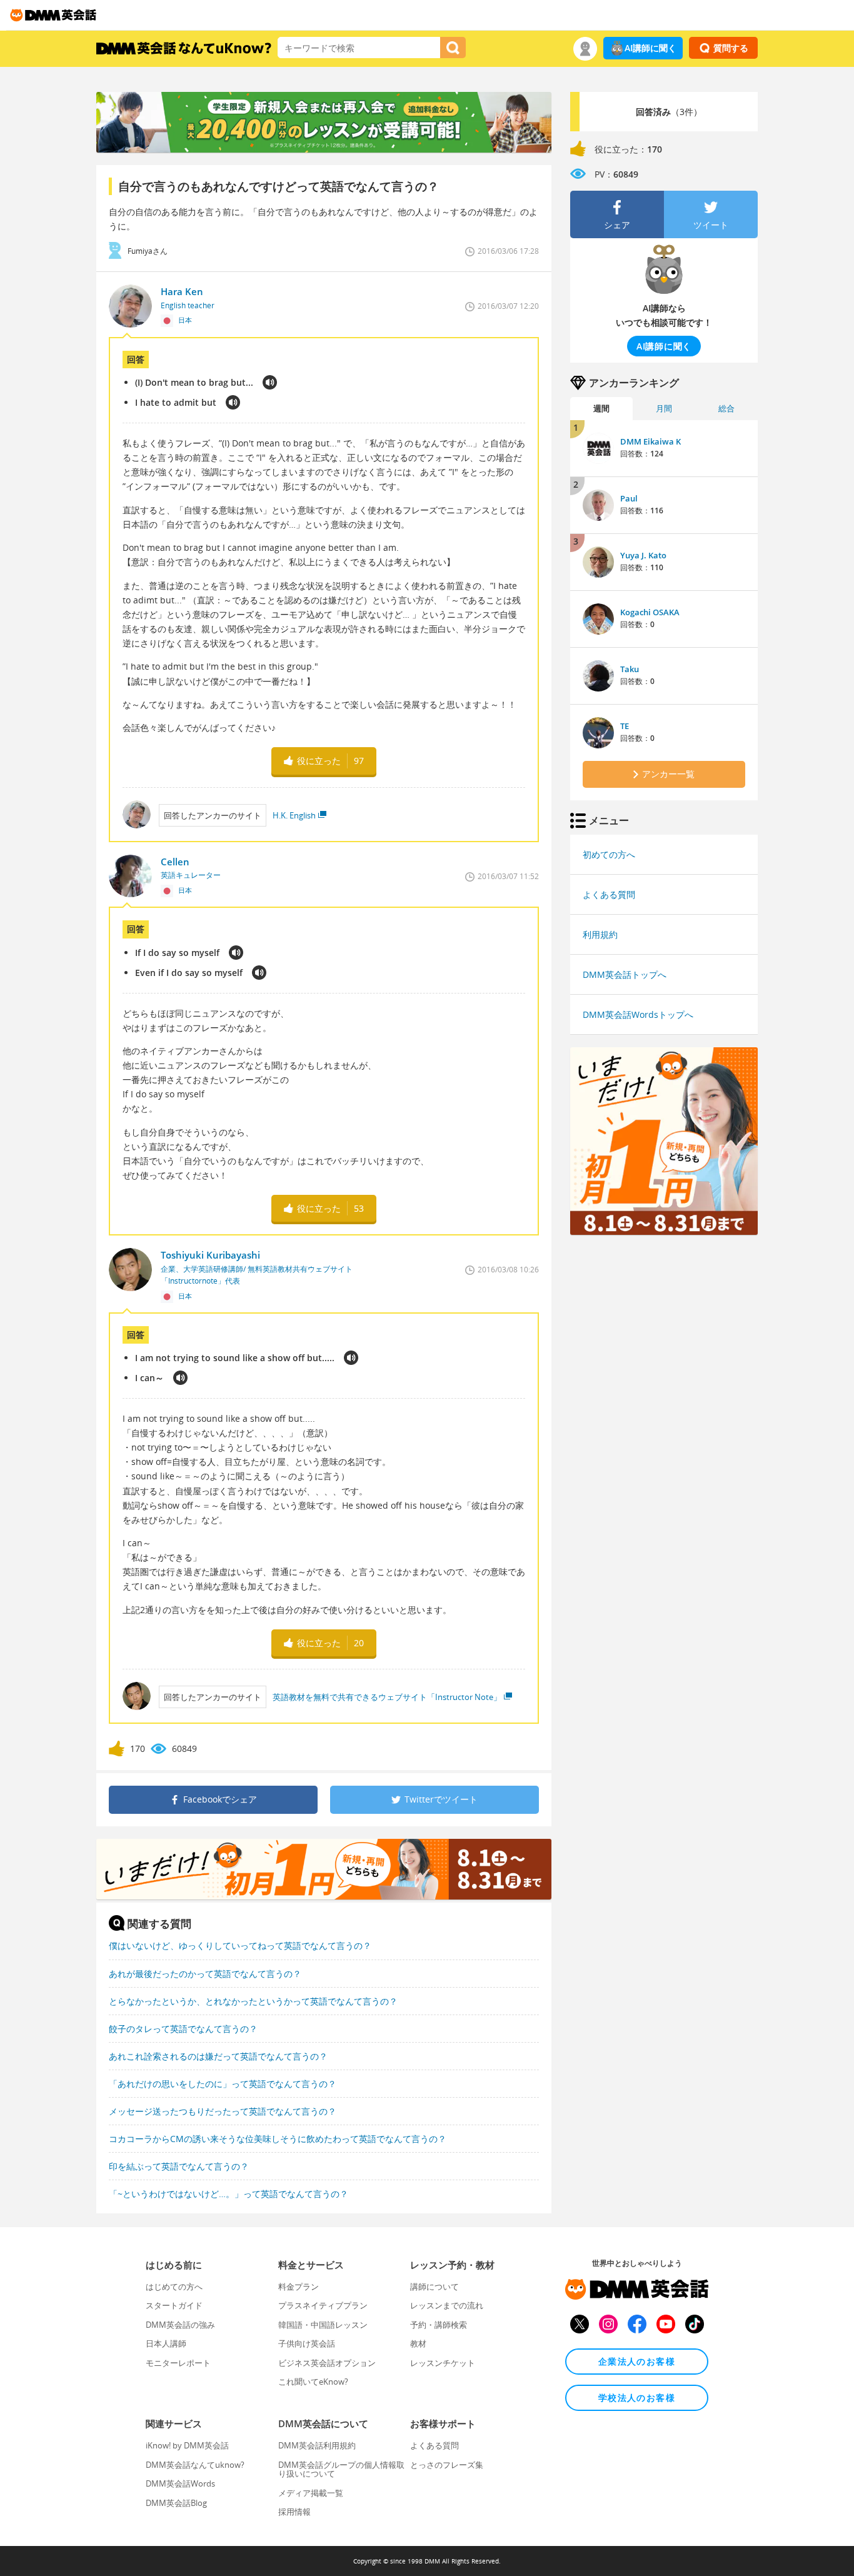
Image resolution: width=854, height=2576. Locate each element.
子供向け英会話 (307, 2343)
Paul (629, 498)
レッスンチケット (443, 2363)
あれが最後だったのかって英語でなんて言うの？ (205, 1974)
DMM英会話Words (180, 2483)
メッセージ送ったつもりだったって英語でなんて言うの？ (223, 2111)
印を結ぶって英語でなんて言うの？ (179, 2166)
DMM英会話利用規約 (317, 2445)
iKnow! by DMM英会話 (187, 2445)
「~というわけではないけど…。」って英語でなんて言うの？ (229, 2194)
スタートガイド (174, 2305)
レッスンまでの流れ (447, 2305)
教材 (418, 2343)
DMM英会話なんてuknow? (195, 2465)
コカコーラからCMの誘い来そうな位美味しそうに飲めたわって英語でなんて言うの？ (278, 2139)
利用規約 (600, 934)
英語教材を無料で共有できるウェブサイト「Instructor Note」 (387, 1697)
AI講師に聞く (651, 48)
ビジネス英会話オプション (327, 2363)
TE (625, 726)
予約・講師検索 (439, 2325)
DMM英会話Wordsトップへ (638, 1014)
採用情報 (294, 2512)
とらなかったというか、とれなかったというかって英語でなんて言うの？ (253, 2001)
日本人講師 (166, 2343)
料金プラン (299, 2287)
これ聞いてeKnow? (313, 2382)
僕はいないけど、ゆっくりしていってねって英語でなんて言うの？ (240, 1945)
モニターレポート (178, 2363)
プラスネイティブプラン (323, 2305)
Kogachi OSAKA (650, 612)
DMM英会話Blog (176, 2503)
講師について (435, 2287)
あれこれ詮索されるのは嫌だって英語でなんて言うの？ (218, 2056)
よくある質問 (609, 894)
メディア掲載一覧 (311, 2493)
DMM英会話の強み (180, 2325)
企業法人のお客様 (637, 2361)
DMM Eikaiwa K (651, 441)
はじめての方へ (174, 2287)
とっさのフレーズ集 (447, 2465)
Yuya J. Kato (643, 555)
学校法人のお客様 (637, 2397)
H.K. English (294, 815)
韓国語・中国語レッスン (323, 2325)
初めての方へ (609, 854)
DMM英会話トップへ (625, 974)
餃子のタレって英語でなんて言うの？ (183, 2029)
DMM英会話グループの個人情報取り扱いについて (341, 2469)
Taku (630, 669)
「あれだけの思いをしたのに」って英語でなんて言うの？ (223, 2084)
